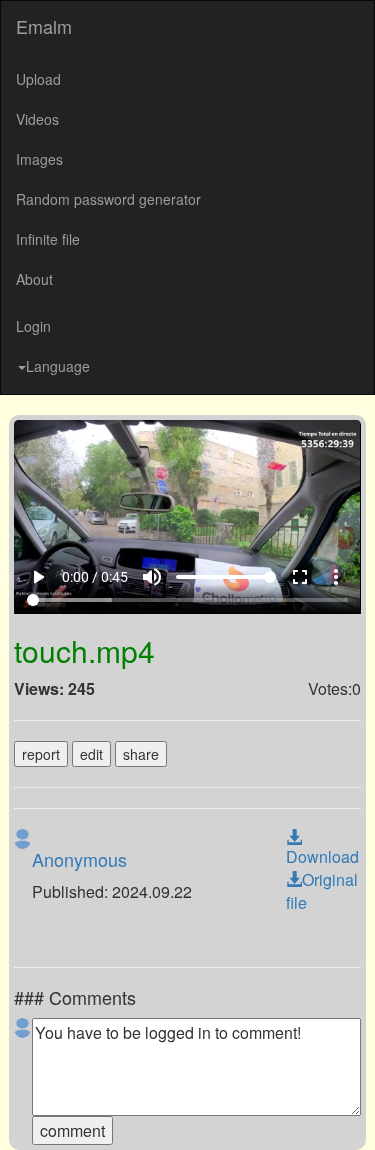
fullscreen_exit (314, 1112)
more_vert (350, 1112)
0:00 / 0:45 (83, 1112)
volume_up (166, 1112)
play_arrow (26, 1112)
